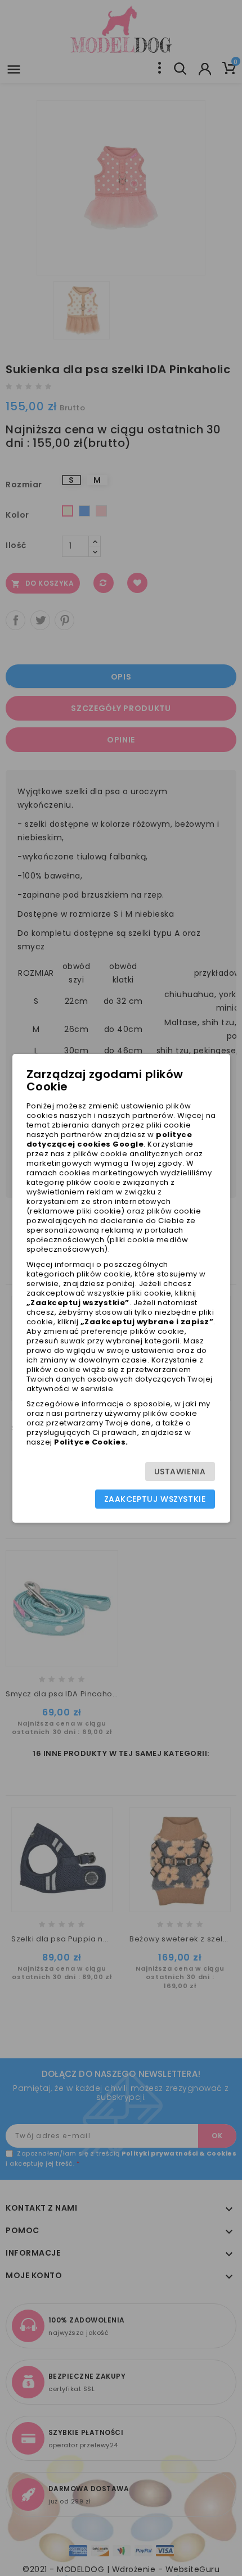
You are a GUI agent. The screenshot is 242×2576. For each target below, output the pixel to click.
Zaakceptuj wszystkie (155, 1499)
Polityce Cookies (90, 1442)
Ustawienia (180, 1472)
